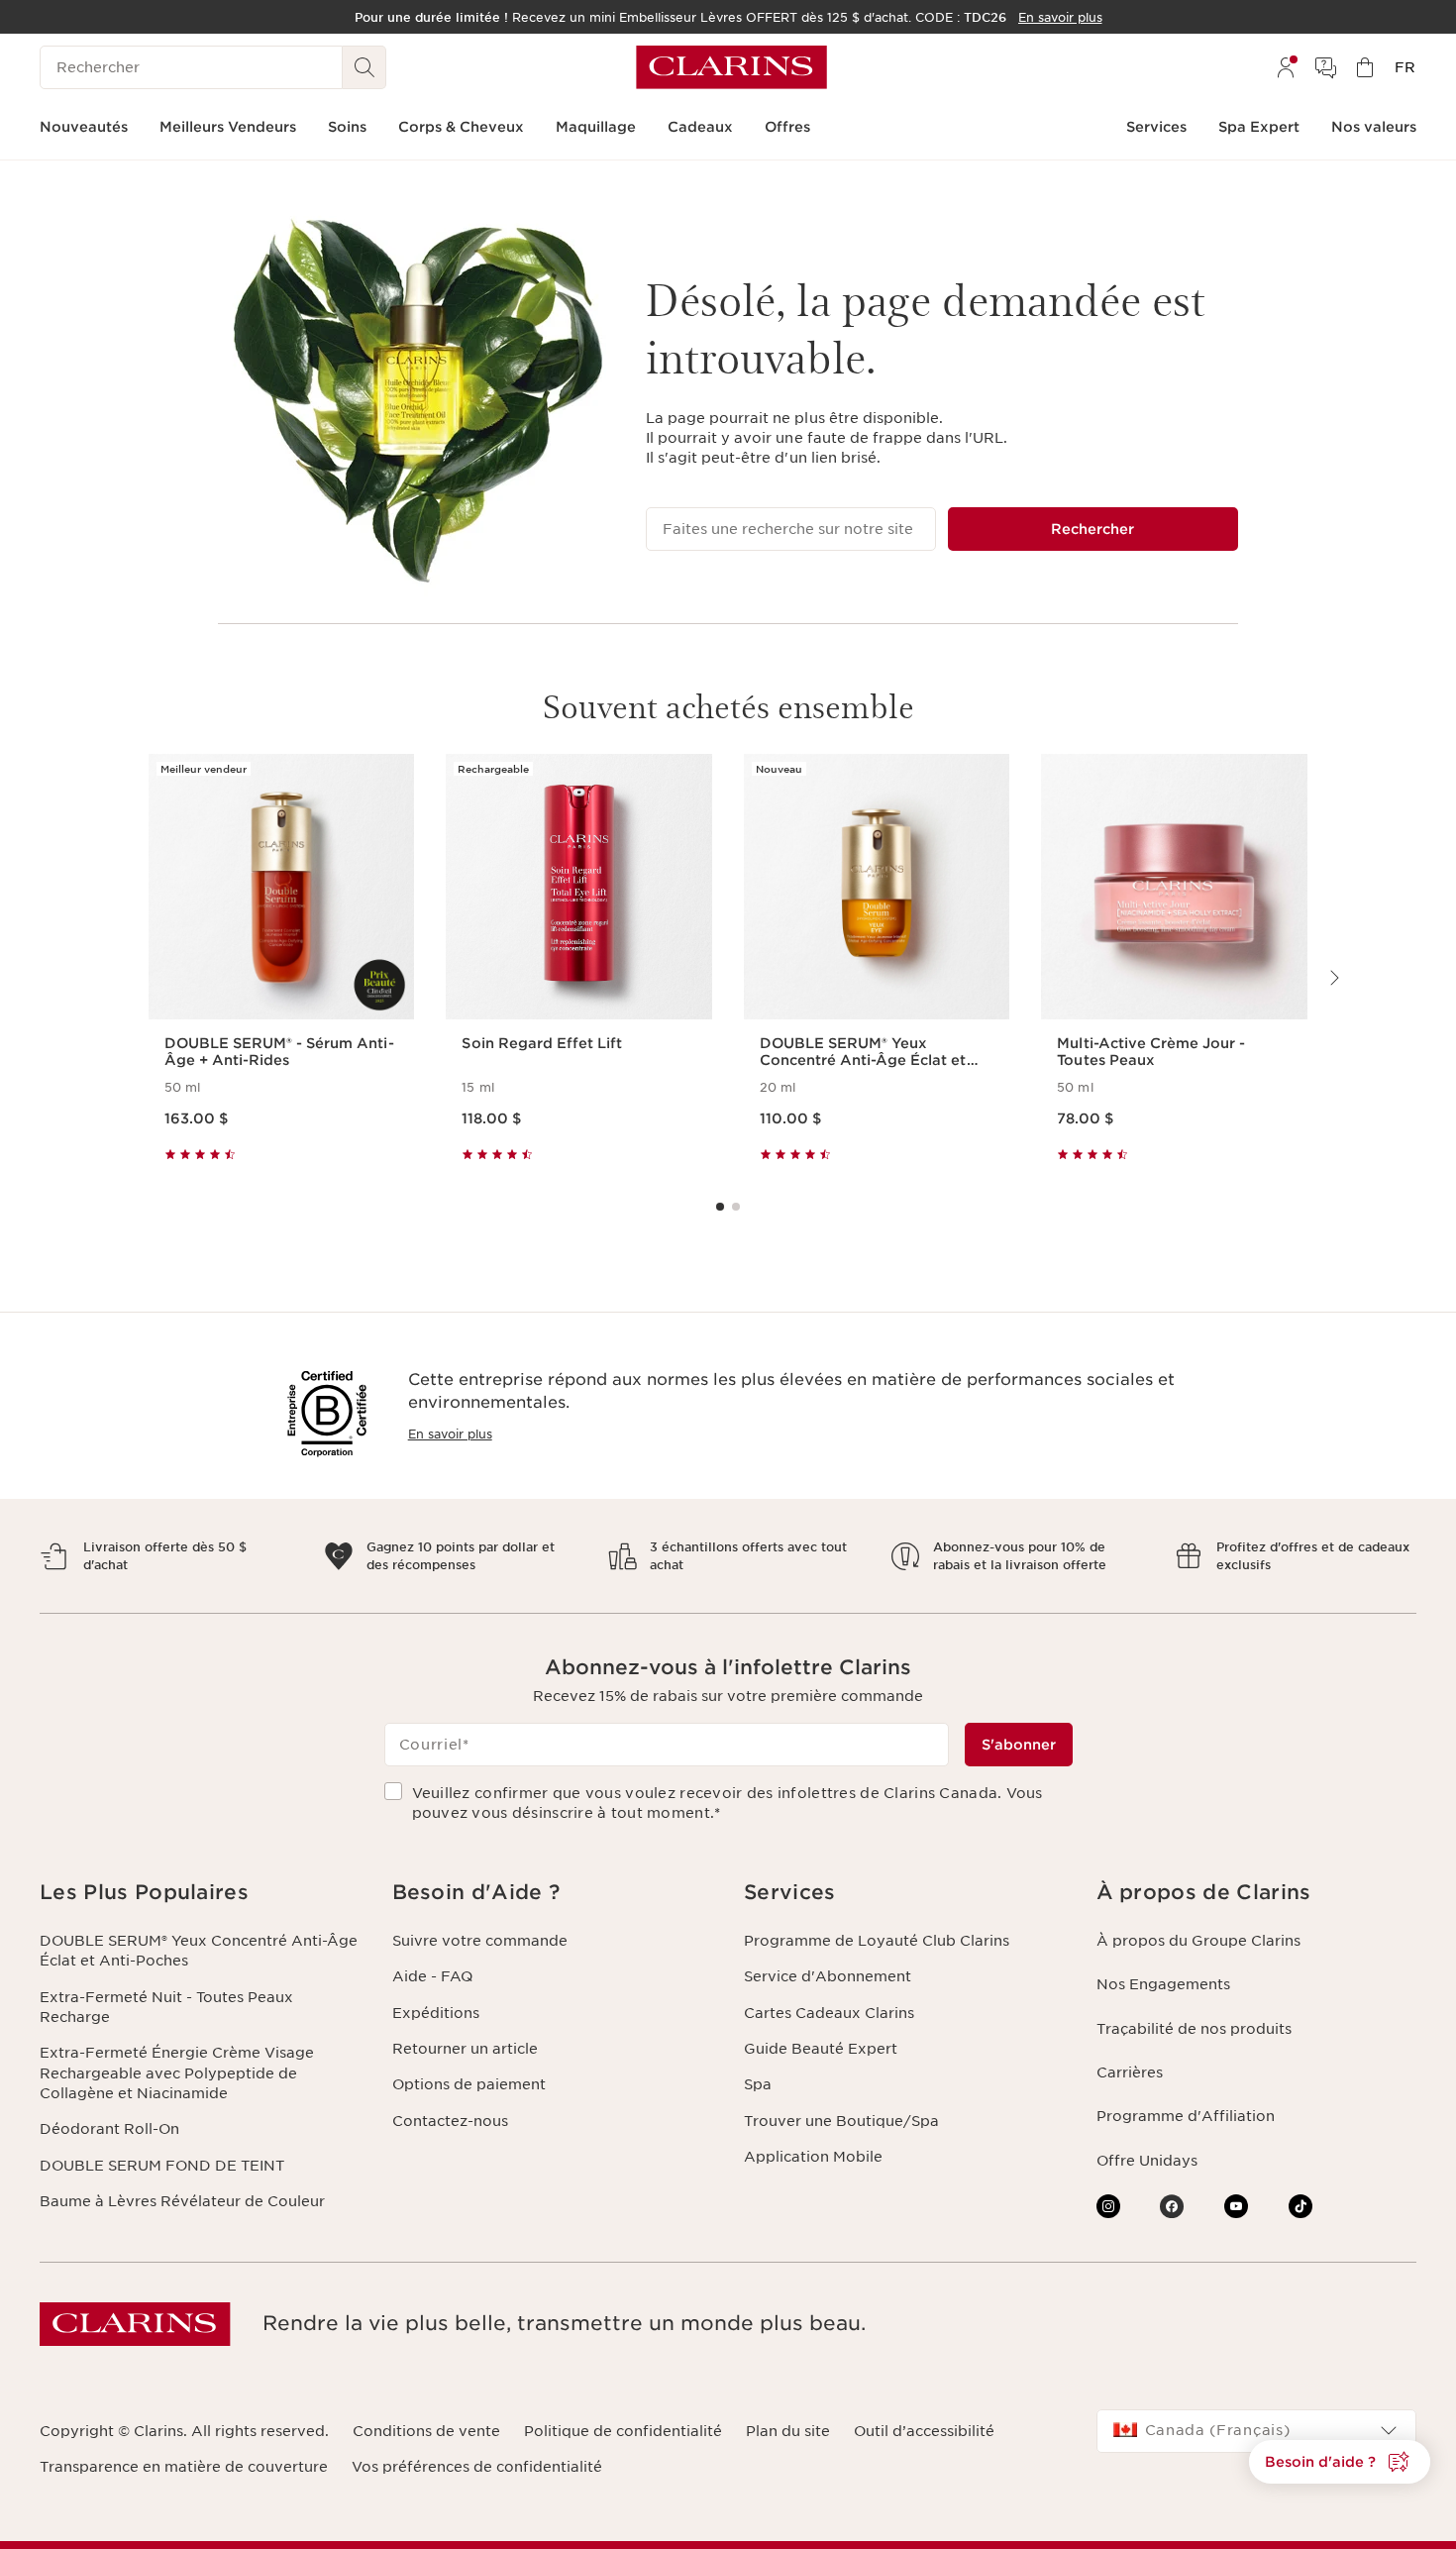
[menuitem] (1286, 67)
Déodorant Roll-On (109, 2129)
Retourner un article (465, 2049)
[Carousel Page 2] (736, 1207)
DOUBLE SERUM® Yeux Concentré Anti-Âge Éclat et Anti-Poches (199, 1951)
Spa (758, 2084)
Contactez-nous (450, 2121)
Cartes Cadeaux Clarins (829, 2013)
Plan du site (788, 2431)
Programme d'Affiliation (1186, 2116)
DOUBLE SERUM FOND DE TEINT (162, 2166)
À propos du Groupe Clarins (1198, 1941)
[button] (200, 1893)
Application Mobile (813, 2157)
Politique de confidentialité (623, 2431)
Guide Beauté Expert (821, 2049)
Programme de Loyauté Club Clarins (877, 1941)
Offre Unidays (1147, 2161)
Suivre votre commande (480, 1941)
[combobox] (1257, 2431)
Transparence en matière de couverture (184, 2467)
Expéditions (436, 2013)
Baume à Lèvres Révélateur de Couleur (182, 2201)
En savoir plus (450, 1434)
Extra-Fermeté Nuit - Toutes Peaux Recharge (166, 2007)
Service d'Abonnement (828, 1976)
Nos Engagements (1163, 1984)
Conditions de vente (426, 2431)
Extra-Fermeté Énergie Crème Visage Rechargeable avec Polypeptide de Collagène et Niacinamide (177, 2073)
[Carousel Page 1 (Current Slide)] (720, 1207)
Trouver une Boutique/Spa (841, 2121)
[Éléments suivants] (1333, 978)
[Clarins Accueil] (731, 67)
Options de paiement (469, 2084)
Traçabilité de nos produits (1194, 2029)
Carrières (1130, 2072)
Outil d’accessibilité (924, 2431)
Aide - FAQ (432, 1976)
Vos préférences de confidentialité (477, 2467)
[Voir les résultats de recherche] (364, 67)
